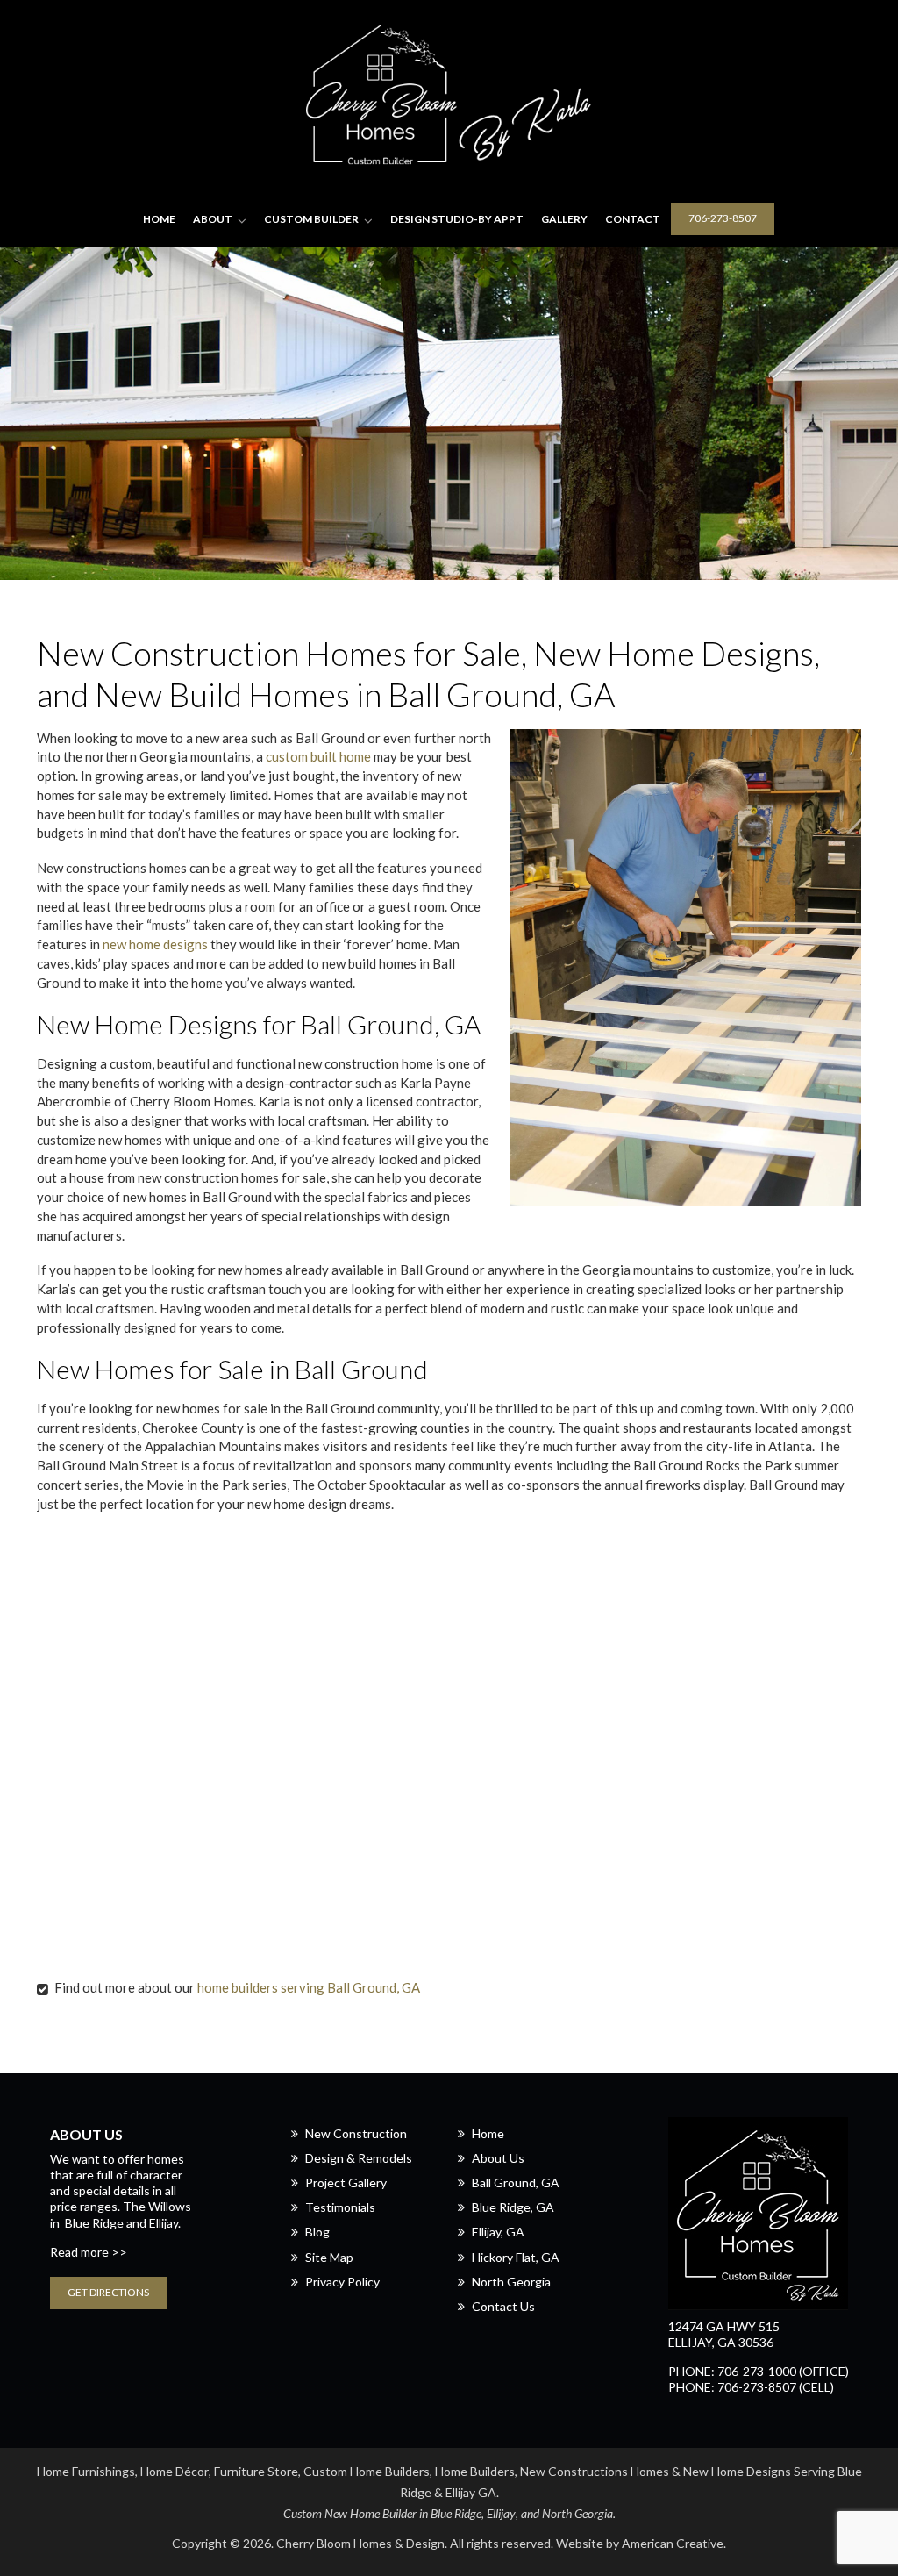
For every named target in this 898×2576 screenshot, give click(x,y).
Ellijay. (165, 2223)
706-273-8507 (723, 218)
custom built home (318, 756)
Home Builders (475, 2471)
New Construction (356, 2133)
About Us (498, 2158)
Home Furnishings (86, 2471)
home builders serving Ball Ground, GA (309, 1987)
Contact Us (503, 2306)
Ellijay (501, 2513)
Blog (317, 2232)
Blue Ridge (94, 2223)
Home (488, 2133)
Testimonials (340, 2207)
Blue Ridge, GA (513, 2207)
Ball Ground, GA (516, 2182)
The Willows (157, 2206)
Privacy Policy (342, 2282)
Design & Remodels (359, 2158)
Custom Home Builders (367, 2471)
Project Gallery (346, 2182)
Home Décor (175, 2471)
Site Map (329, 2257)
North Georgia (511, 2282)
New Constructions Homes (595, 2471)
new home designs (155, 944)
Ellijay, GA (498, 2232)
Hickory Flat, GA (516, 2257)
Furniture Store (256, 2471)
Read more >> (89, 2252)
